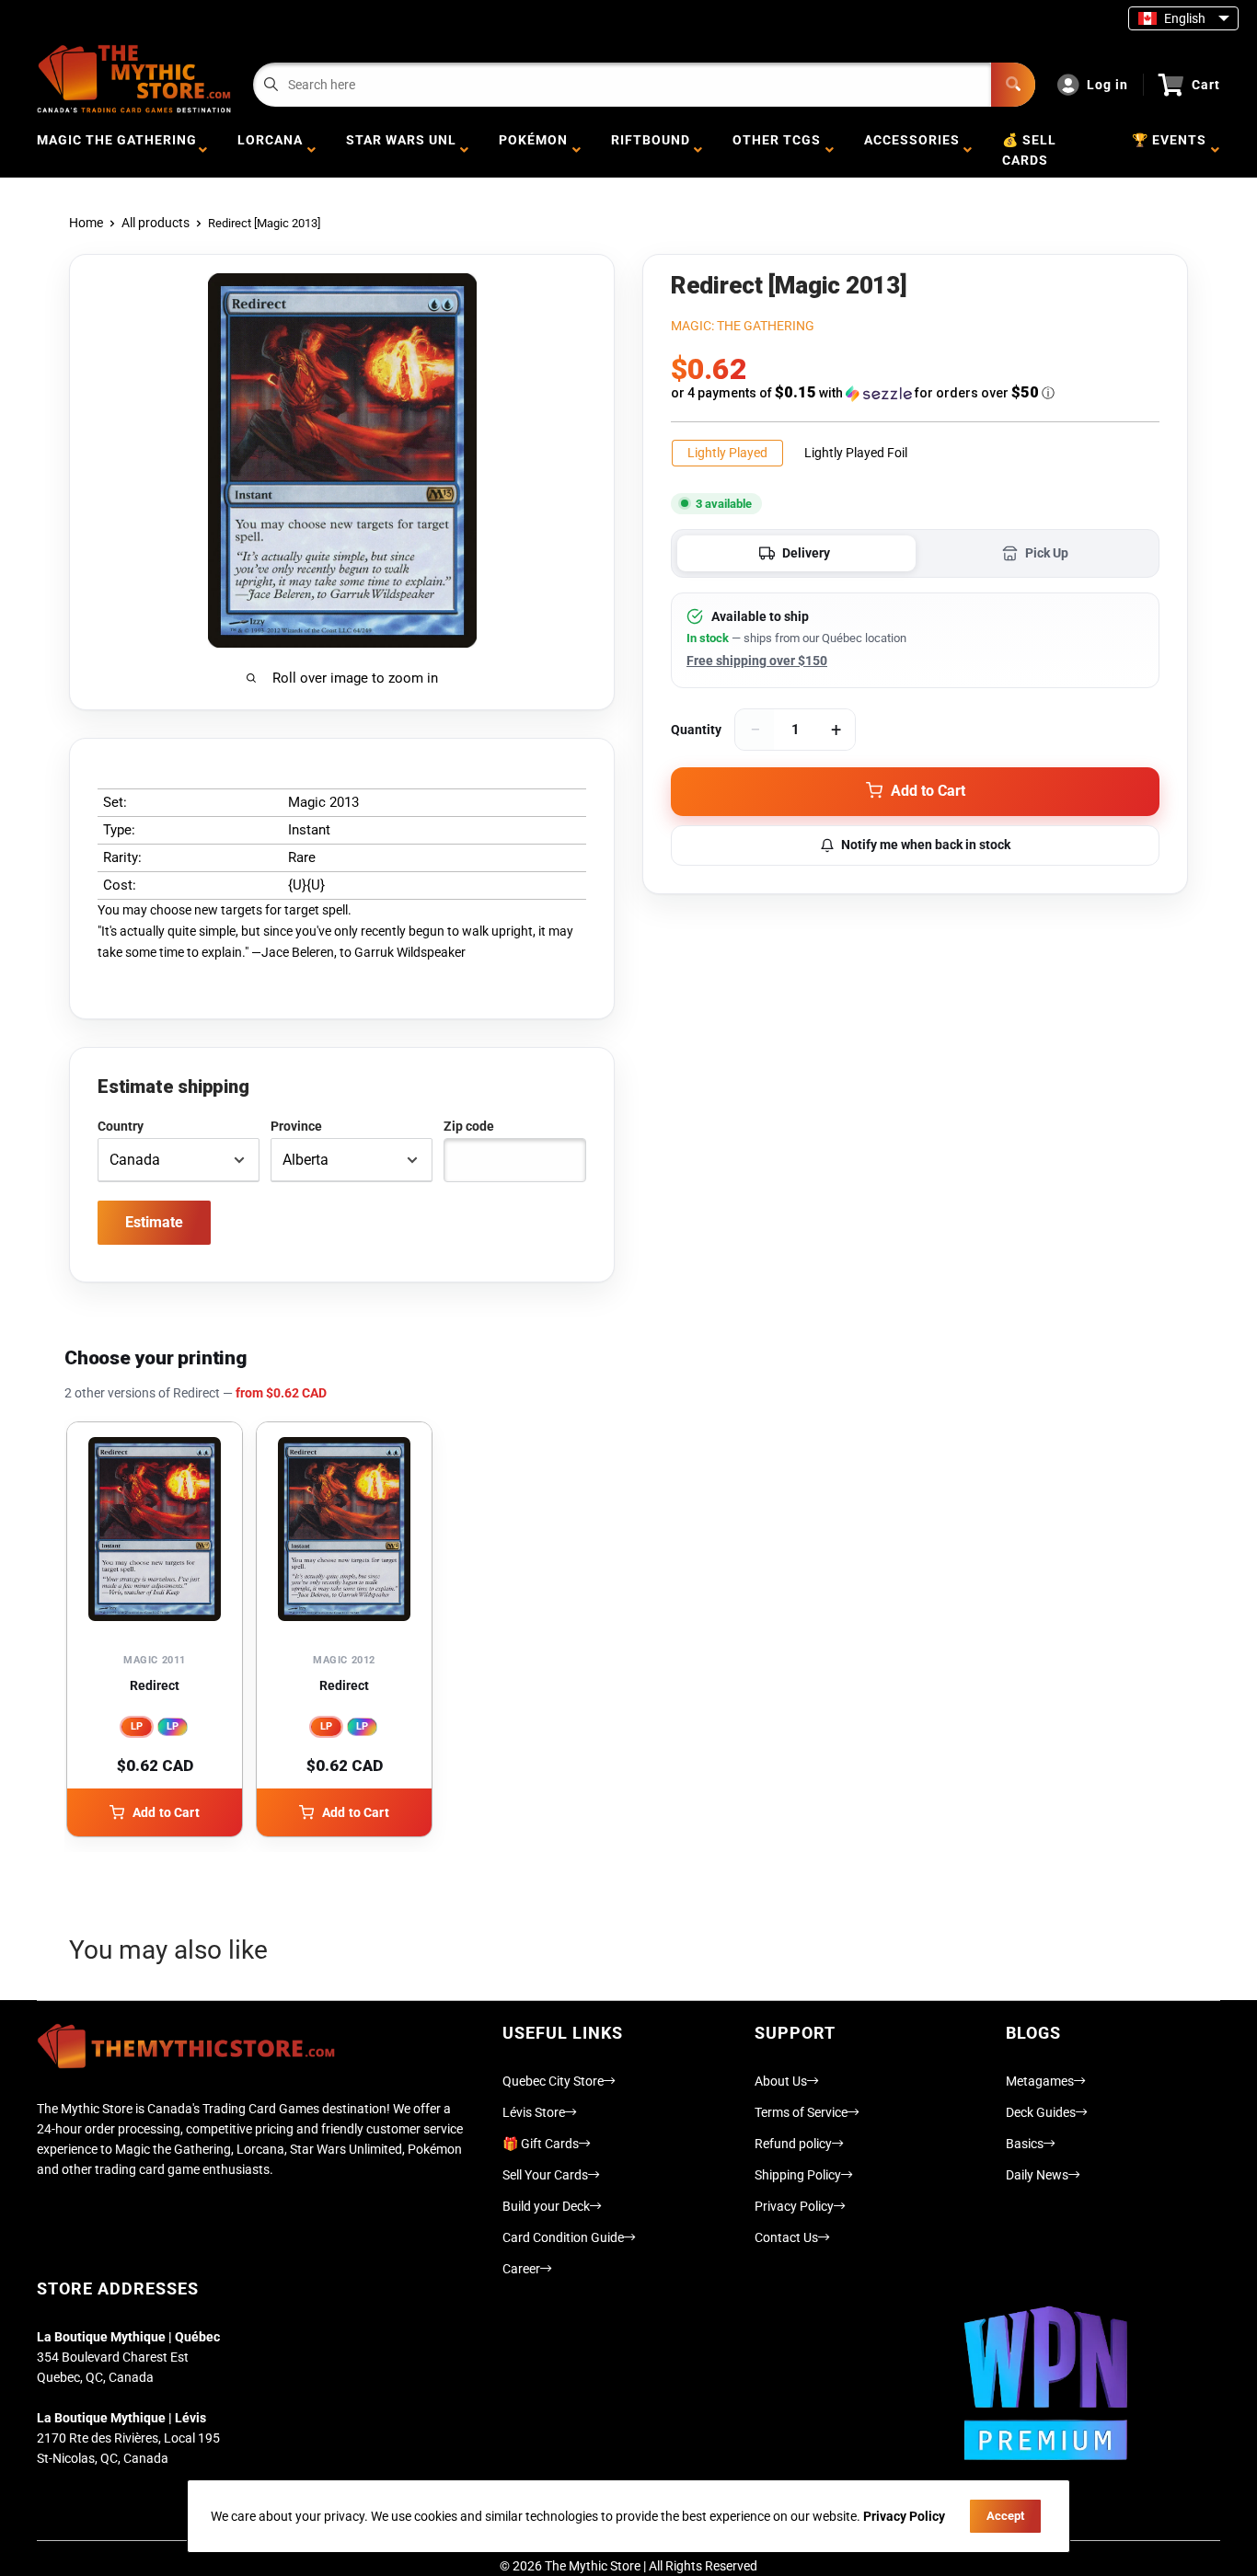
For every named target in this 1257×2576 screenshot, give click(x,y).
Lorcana (270, 150)
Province (296, 1126)
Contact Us (786, 2237)
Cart (1206, 85)
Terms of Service (801, 2112)
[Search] (1013, 85)
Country (121, 1126)
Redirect (155, 1685)
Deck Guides (1041, 2112)
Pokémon (533, 150)
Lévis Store (534, 2112)
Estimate (154, 1222)
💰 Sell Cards (1029, 150)
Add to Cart (166, 1812)
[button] (915, 393)
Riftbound (651, 150)
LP (137, 1726)
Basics (1025, 2144)
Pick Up (1047, 553)
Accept (1005, 2516)
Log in (1107, 85)
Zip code (469, 1126)
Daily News (1037, 2175)
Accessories (912, 150)
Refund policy (793, 2144)
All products (156, 223)
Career (521, 2269)
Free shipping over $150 (757, 661)
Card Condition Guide (563, 2237)
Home (86, 223)
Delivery (806, 553)
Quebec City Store (553, 2081)
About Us (781, 2081)
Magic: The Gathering (743, 326)
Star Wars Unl (401, 150)
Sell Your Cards (545, 2175)
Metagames (1040, 2081)
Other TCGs (777, 150)
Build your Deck (546, 2206)
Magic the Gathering (117, 150)
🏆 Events (1169, 150)
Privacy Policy (794, 2206)
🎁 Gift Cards (541, 2144)
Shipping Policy (798, 2175)
